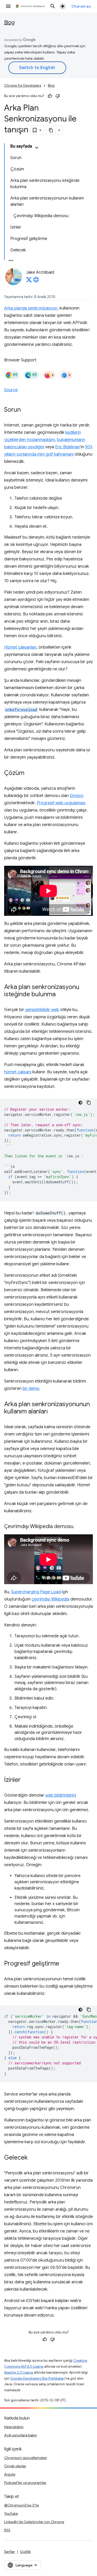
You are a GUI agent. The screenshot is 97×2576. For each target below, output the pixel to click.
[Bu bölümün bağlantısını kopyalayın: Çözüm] (29, 773)
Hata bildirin (14, 2427)
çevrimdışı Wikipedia (50, 1599)
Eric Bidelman (68, 447)
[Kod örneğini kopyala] (89, 1103)
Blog (9, 22)
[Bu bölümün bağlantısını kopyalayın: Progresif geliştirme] (64, 1964)
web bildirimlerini (61, 1795)
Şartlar (10, 2552)
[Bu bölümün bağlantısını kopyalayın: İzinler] (26, 1780)
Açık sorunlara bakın (21, 2435)
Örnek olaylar (15, 2466)
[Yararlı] (50, 96)
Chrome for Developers (23, 85)
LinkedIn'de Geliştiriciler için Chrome (34, 2522)
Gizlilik (25, 2552)
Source (11, 390)
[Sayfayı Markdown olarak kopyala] (51, 130)
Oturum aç (81, 6)
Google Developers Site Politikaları (38, 2378)
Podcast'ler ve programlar (25, 2483)
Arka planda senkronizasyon (31, 308)
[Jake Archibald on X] (29, 281)
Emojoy (77, 796)
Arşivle (10, 2474)
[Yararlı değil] (58, 96)
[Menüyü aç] (8, 6)
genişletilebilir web (42, 1010)
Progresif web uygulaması (61, 803)
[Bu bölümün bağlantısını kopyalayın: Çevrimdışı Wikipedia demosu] (79, 1527)
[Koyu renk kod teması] (80, 1103)
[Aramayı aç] (53, 6)
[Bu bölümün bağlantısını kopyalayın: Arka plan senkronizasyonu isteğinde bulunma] (61, 994)
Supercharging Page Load (36, 1592)
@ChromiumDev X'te (21, 2505)
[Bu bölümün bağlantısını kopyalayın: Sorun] (26, 410)
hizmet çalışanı (18, 1072)
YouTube (11, 2513)
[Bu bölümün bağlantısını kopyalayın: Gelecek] (33, 2158)
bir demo (31, 1389)
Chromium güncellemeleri (26, 2458)
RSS (7, 2530)
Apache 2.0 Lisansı (19, 2372)
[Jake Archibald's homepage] (36, 281)
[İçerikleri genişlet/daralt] (37, 148)
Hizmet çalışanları (20, 647)
